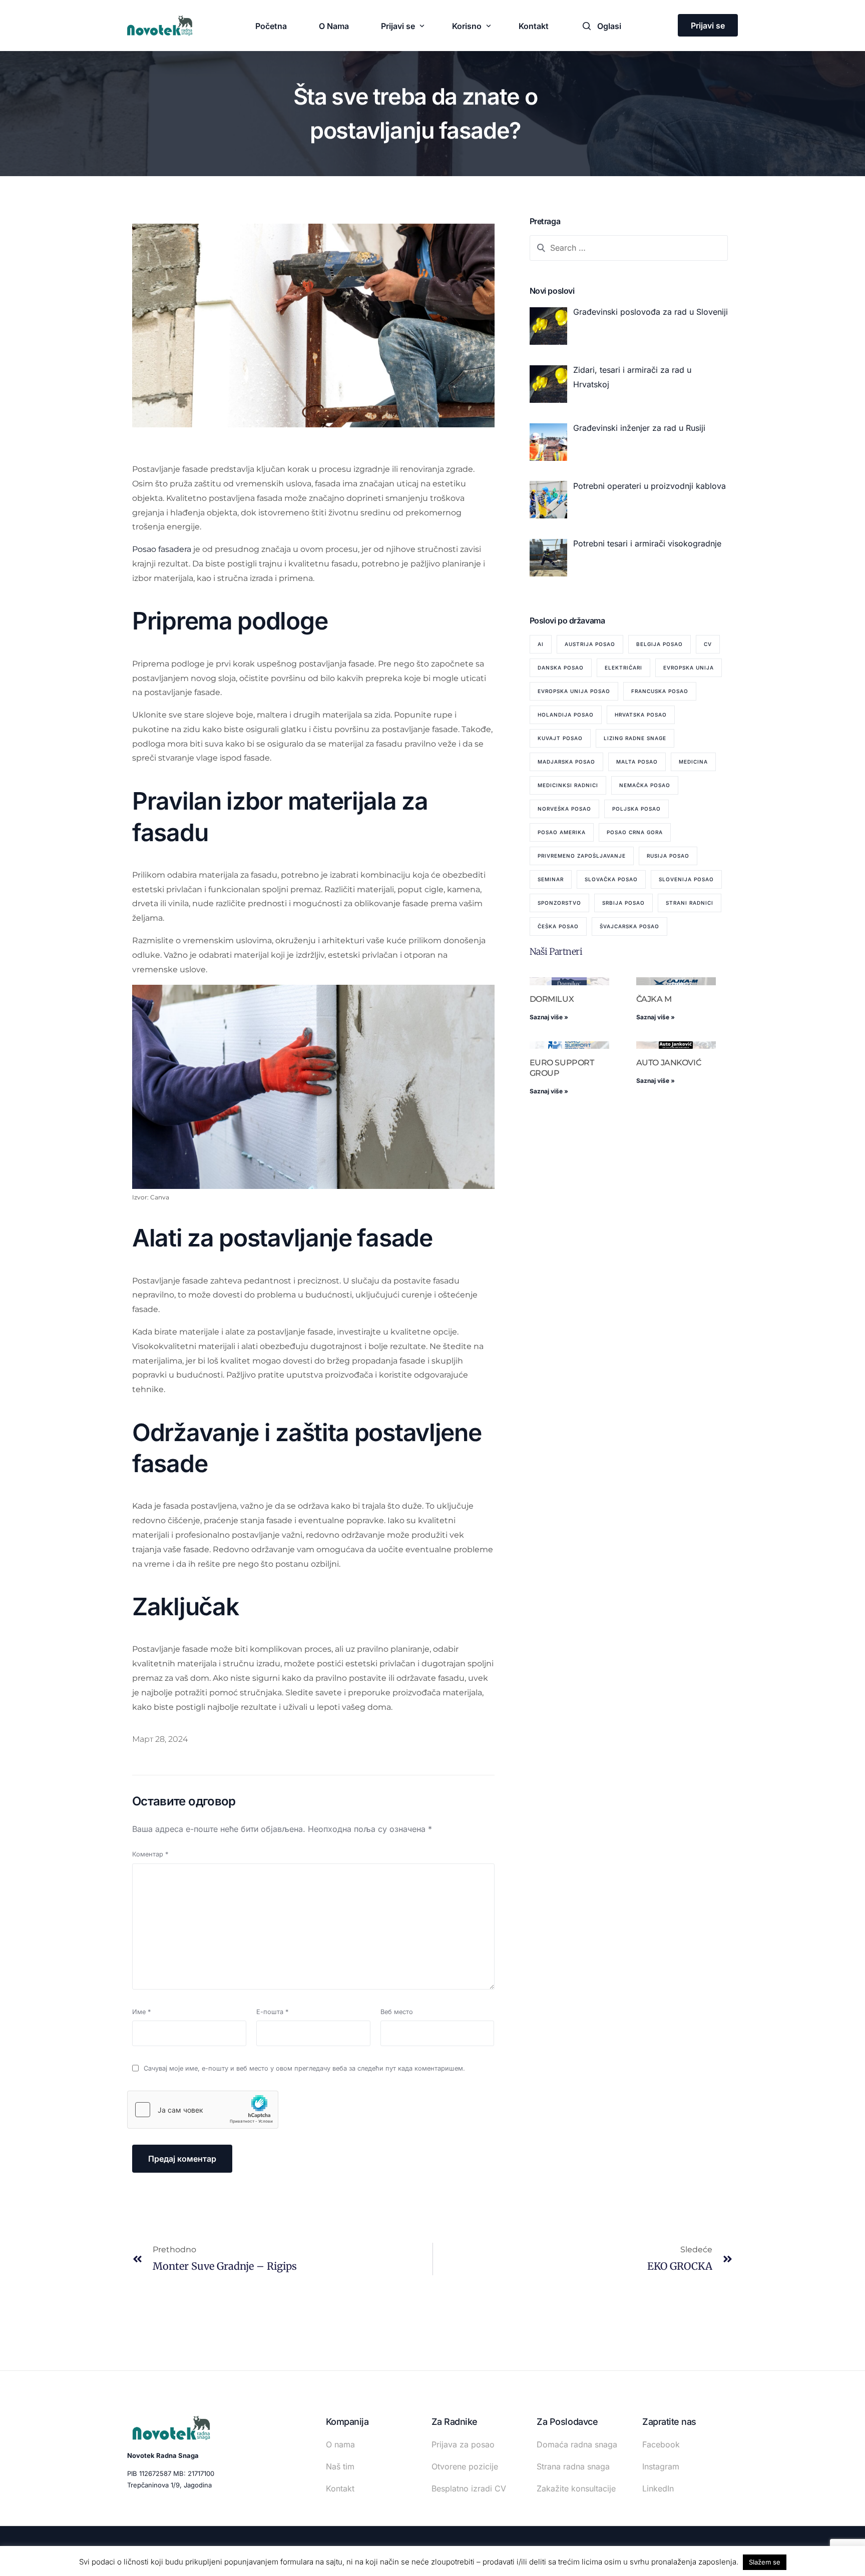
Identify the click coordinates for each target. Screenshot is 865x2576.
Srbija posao (623, 903)
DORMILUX (552, 999)
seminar (551, 879)
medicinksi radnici (568, 785)
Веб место (397, 2012)
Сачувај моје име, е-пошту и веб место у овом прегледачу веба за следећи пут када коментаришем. (304, 2068)
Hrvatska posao (641, 715)
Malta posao (637, 762)
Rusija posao (668, 856)
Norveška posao (564, 809)
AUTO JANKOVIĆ (669, 1063)
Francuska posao (660, 691)
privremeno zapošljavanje (582, 856)
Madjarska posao (566, 762)
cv (708, 644)
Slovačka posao (611, 879)
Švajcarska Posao (629, 926)
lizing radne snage (635, 738)
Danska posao (561, 668)
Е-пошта (272, 2012)
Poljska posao (636, 809)
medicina (693, 762)
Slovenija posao (686, 879)
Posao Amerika (562, 832)
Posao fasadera (162, 549)
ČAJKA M (654, 999)
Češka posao (558, 926)
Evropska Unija (689, 668)
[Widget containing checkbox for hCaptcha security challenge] (203, 2110)
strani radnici (690, 903)
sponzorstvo (559, 903)
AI (541, 644)
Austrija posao (590, 644)
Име (141, 2012)
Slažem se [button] (765, 2562)
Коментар (150, 1854)
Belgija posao (660, 644)
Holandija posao (566, 715)
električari (623, 668)
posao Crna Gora (635, 832)
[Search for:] (629, 248)
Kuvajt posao (560, 738)
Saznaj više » (549, 1017)
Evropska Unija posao (574, 691)
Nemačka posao (645, 785)
